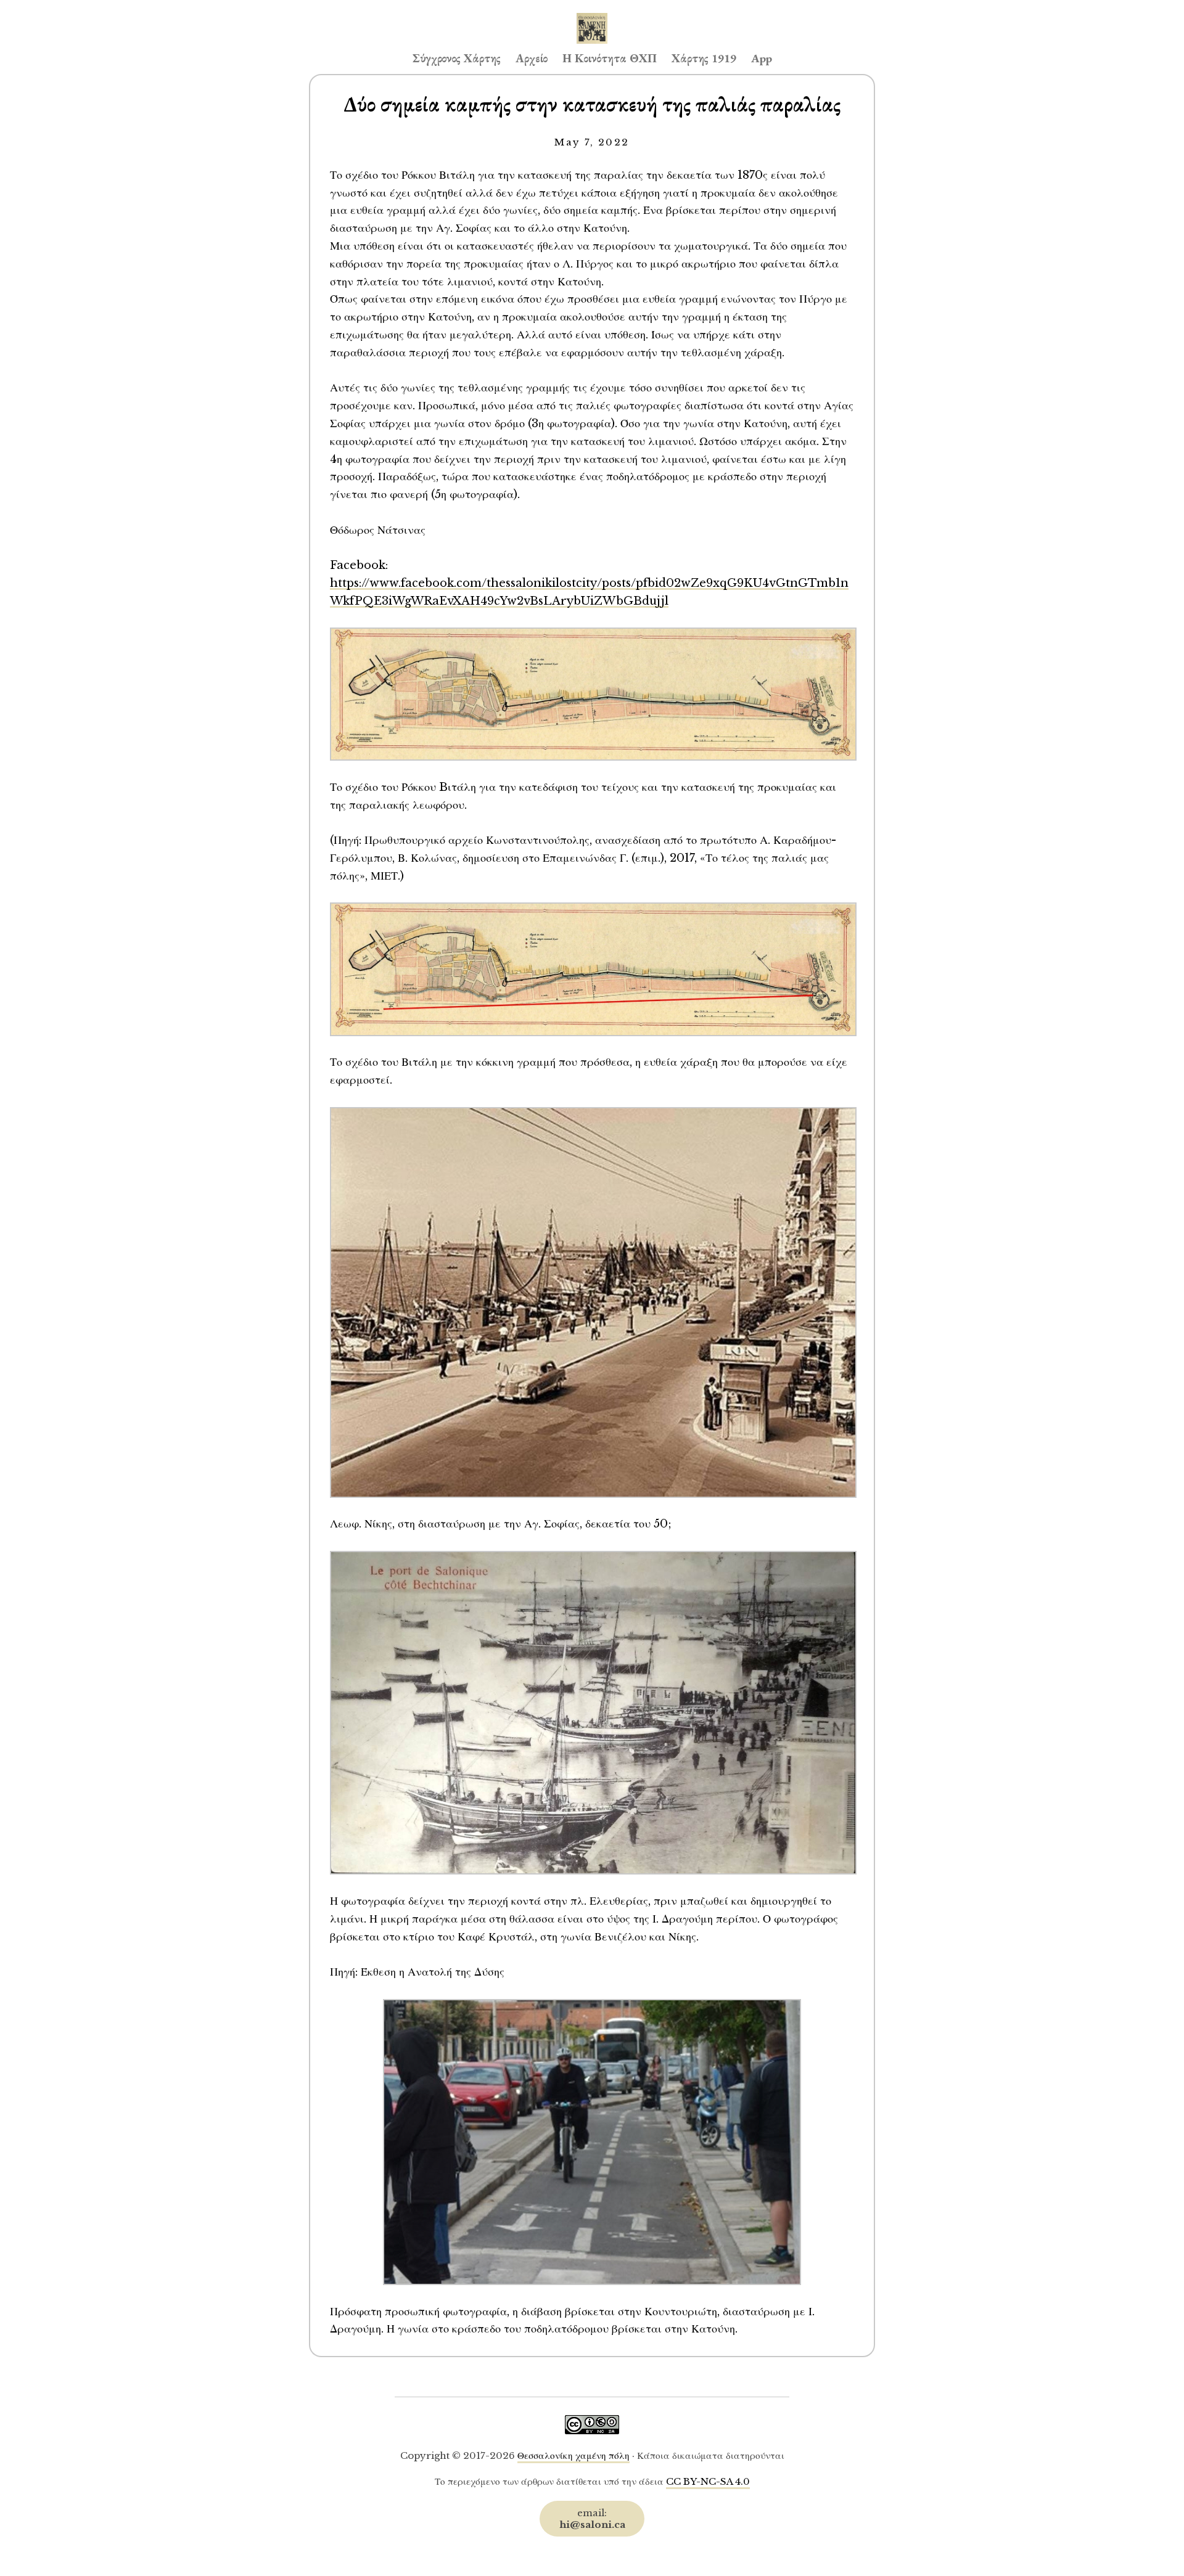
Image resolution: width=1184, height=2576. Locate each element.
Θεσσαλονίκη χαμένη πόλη (573, 2455)
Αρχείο (532, 58)
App (762, 58)
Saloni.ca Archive (592, 16)
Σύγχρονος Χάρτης (457, 58)
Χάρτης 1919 (704, 58)
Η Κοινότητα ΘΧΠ (610, 58)
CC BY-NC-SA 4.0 (708, 2481)
